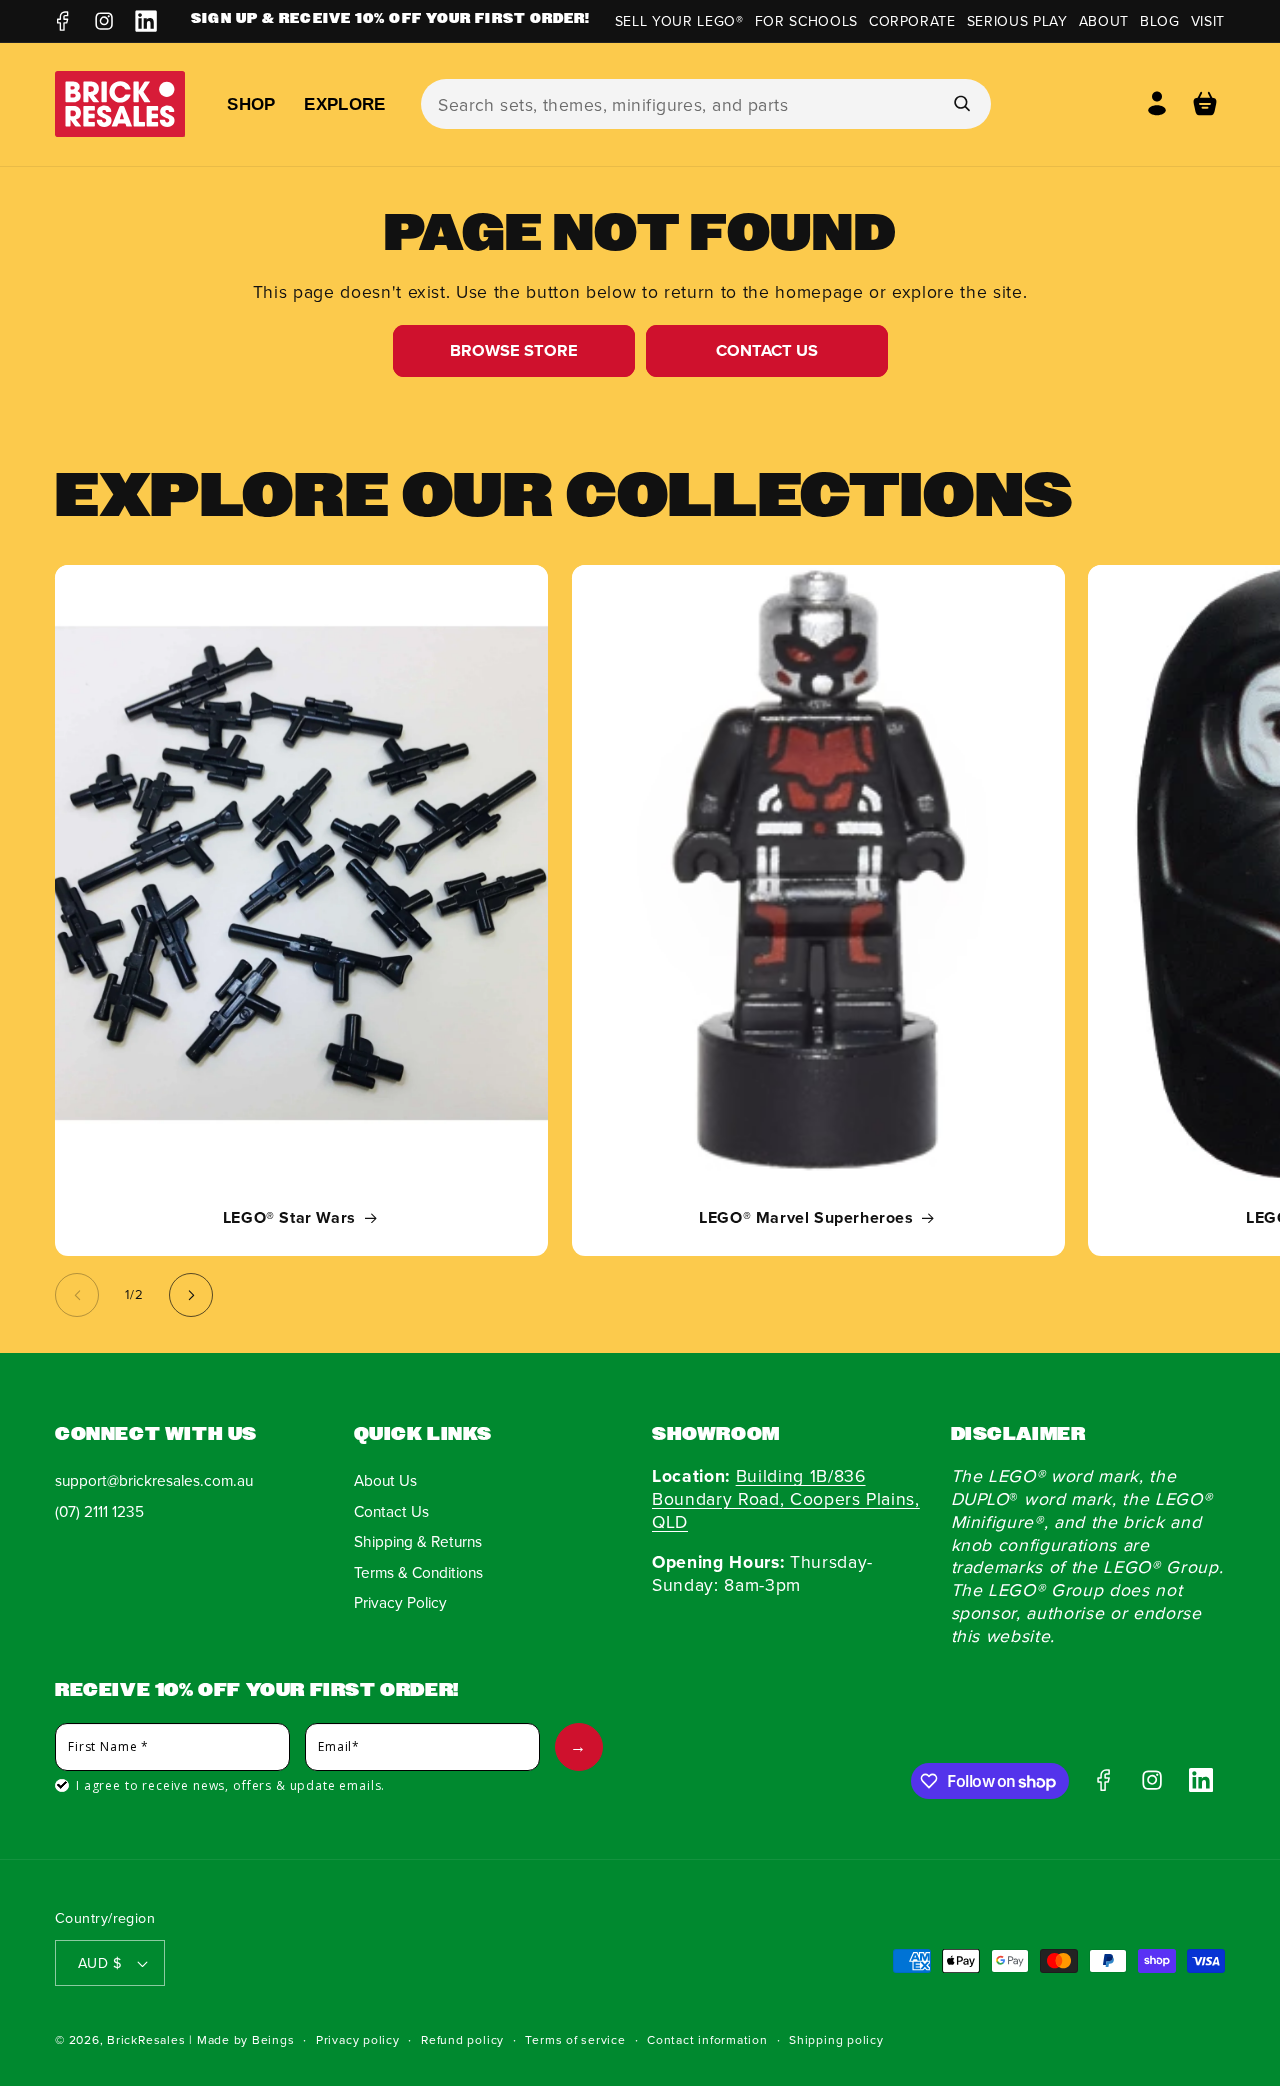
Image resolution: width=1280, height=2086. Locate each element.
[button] (1205, 104)
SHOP (251, 104)
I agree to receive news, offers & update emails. (230, 1785)
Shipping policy (836, 2039)
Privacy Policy (400, 1602)
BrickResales (146, 2039)
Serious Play (1017, 21)
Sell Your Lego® (679, 21)
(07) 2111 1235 (99, 1511)
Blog (1160, 21)
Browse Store (514, 350)
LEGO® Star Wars (289, 1219)
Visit (1208, 21)
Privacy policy (358, 2039)
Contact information (707, 2039)
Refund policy (462, 2039)
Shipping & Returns (418, 1541)
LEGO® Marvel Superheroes (806, 1219)
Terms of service (575, 2039)
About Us (385, 1480)
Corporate (912, 21)
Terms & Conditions (418, 1572)
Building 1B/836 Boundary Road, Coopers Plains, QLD (786, 1498)
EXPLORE (344, 104)
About (1104, 21)
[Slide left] (77, 1295)
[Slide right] (191, 1295)
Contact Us (767, 350)
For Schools (806, 21)
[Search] (961, 103)
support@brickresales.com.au (154, 1480)
